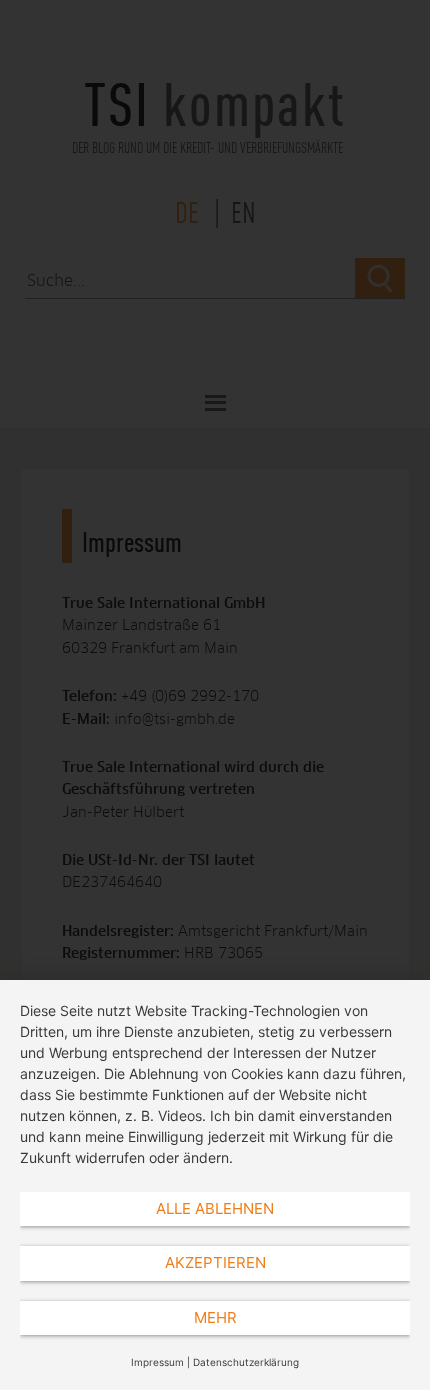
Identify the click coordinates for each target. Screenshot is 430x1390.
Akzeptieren (215, 1262)
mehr (215, 1317)
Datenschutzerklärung (246, 1362)
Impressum (157, 1362)
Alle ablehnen (215, 1208)
